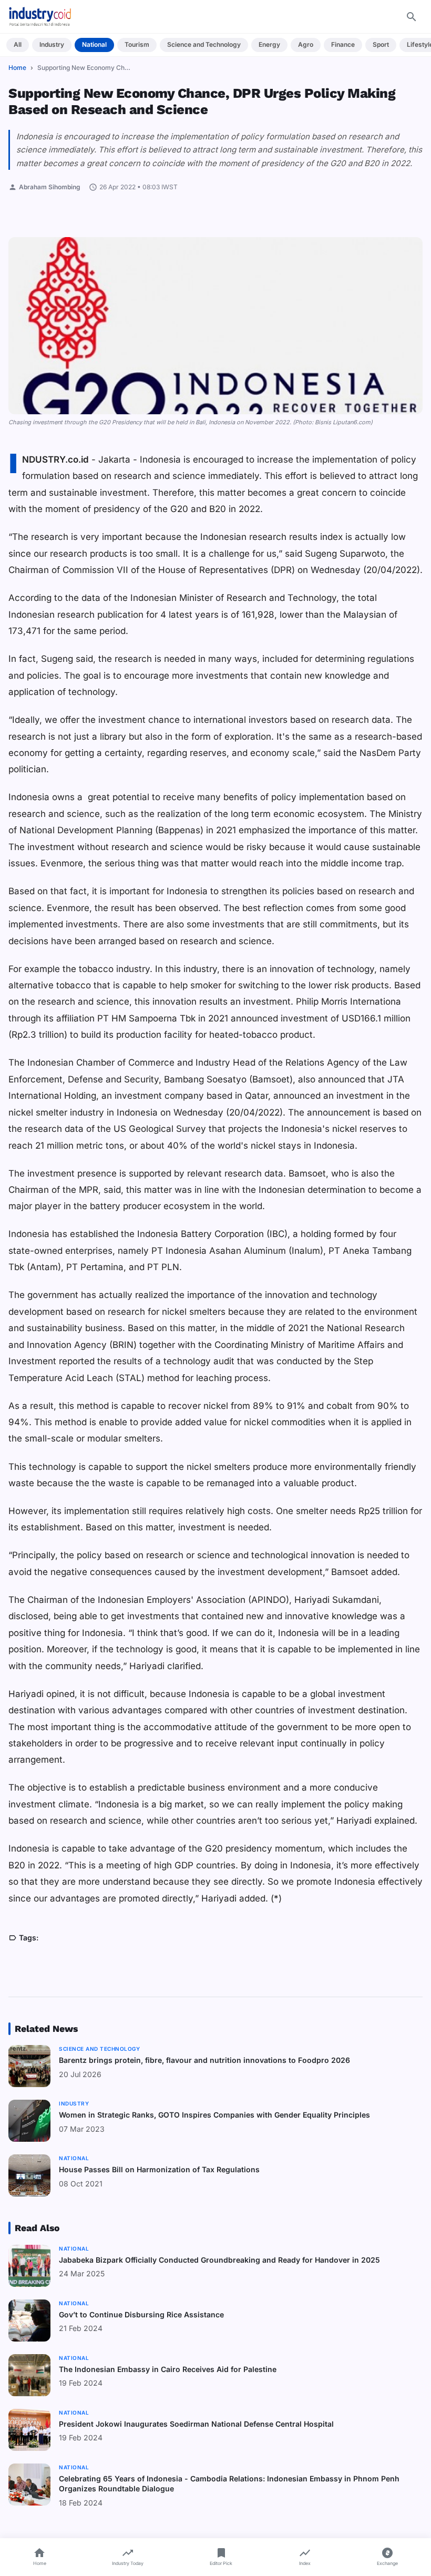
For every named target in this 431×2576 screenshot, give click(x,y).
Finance (343, 44)
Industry (52, 44)
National (94, 44)
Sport (381, 44)
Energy (269, 44)
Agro (306, 44)
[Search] (412, 17)
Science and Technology (204, 44)
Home (17, 68)
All (18, 44)
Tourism (137, 44)
